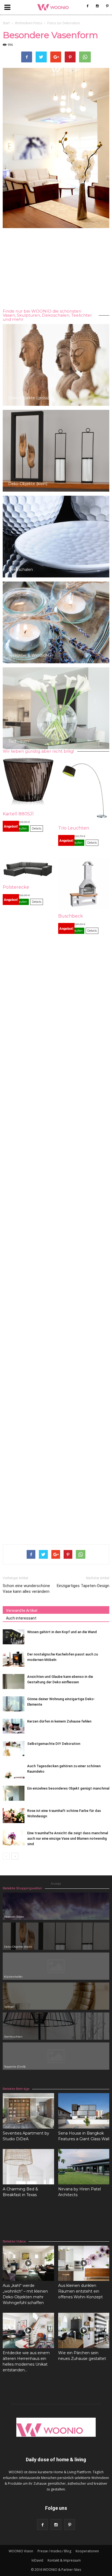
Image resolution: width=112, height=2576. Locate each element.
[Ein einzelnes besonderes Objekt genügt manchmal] (14, 1793)
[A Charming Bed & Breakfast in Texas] (28, 2167)
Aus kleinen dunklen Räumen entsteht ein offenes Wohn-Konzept (80, 2291)
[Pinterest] (107, 6)
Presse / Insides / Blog (54, 2551)
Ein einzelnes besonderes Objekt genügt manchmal (68, 1788)
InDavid (37, 2560)
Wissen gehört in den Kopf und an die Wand (62, 1632)
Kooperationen (87, 2551)
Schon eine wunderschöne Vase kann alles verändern (26, 1589)
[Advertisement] (56, 269)
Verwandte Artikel (22, 1611)
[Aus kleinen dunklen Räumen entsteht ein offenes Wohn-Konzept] (84, 2263)
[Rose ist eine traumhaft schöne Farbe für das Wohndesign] (14, 1816)
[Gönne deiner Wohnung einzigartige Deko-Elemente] (14, 1704)
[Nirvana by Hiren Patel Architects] (84, 2167)
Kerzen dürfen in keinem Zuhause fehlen (59, 1721)
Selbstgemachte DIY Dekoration (54, 1744)
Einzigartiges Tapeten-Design (83, 1586)
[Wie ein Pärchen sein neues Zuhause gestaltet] (84, 2330)
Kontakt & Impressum (64, 2560)
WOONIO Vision (21, 2551)
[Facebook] (88, 6)
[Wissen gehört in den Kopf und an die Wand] (14, 1637)
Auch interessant (21, 1618)
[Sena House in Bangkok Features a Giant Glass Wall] (84, 2111)
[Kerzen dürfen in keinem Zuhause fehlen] (14, 1726)
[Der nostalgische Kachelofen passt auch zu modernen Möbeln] (14, 1659)
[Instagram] (97, 6)
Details (37, 828)
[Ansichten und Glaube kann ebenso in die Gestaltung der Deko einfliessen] (14, 1681)
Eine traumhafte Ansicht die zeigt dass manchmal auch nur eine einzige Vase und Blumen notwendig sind (68, 1838)
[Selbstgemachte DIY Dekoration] (14, 1749)
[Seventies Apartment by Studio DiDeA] (28, 2111)
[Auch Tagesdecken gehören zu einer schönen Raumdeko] (14, 1771)
